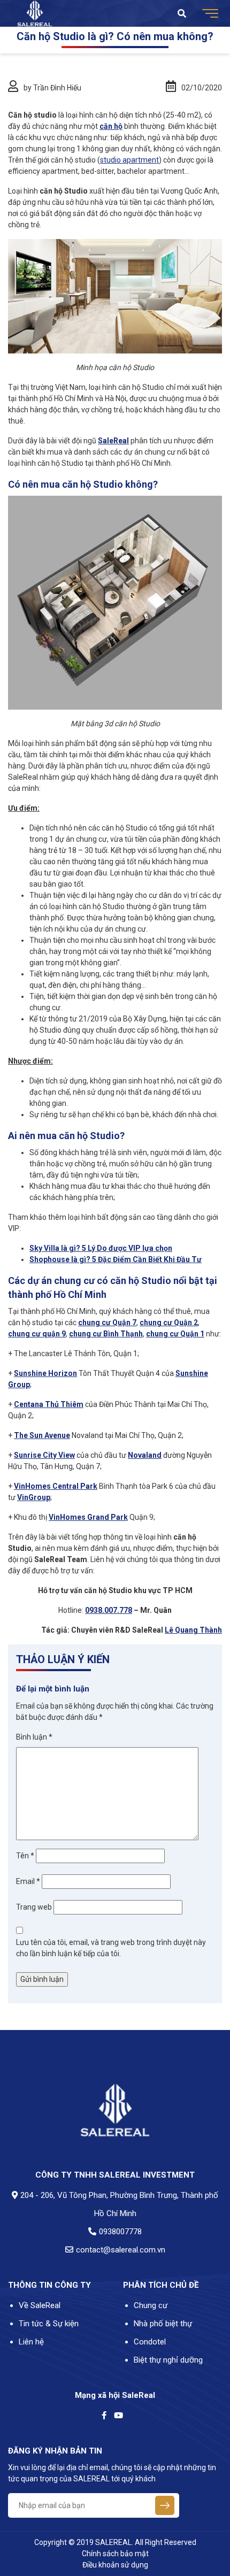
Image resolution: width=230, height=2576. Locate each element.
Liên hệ (31, 2342)
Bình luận (34, 1737)
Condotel (150, 2342)
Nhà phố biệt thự (163, 2324)
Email (28, 1881)
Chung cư (151, 2305)
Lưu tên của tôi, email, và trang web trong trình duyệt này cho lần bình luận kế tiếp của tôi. (111, 1948)
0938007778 (120, 2232)
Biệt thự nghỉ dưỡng (168, 2360)
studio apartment (129, 160)
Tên (25, 1856)
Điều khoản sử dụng (115, 2565)
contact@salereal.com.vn (121, 2250)
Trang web (34, 1907)
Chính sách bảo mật (115, 2554)
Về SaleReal (40, 2305)
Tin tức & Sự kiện (49, 2324)
